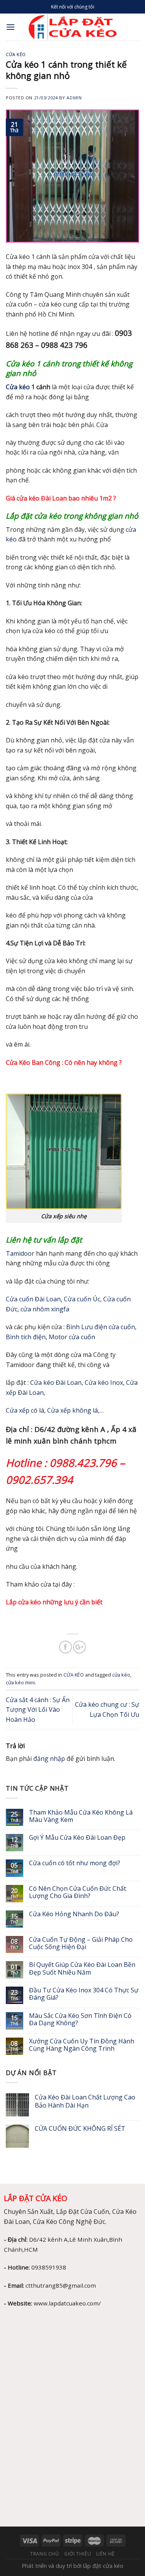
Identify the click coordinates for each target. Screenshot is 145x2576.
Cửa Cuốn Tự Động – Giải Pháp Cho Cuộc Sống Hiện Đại (81, 1943)
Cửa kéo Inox (104, 1382)
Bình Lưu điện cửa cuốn (101, 1327)
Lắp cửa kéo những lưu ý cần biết (54, 1602)
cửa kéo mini (20, 1682)
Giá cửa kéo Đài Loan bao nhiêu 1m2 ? (61, 498)
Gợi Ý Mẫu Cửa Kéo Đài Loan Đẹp (77, 1838)
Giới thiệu (78, 2554)
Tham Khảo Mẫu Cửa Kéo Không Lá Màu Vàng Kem (81, 1816)
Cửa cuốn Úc (82, 1299)
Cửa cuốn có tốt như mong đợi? (75, 1863)
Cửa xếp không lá (72, 1410)
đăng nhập (49, 1759)
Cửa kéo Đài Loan (56, 1382)
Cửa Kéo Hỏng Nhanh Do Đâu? (75, 1914)
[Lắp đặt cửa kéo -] (72, 27)
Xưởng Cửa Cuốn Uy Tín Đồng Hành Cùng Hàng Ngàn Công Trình (82, 2045)
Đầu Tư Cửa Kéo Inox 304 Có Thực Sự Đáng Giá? (84, 1994)
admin (74, 98)
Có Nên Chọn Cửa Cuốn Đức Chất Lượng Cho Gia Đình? (78, 1892)
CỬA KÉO (16, 54)
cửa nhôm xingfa (45, 1309)
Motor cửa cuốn (72, 1337)
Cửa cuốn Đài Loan (33, 1299)
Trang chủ (45, 2554)
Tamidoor (20, 1253)
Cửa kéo (18, 387)
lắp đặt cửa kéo (103, 2566)
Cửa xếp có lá (25, 1410)
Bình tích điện (26, 1337)
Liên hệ (106, 2554)
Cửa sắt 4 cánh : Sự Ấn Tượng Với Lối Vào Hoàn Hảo (38, 1710)
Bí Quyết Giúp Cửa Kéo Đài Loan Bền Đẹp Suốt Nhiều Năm (82, 1968)
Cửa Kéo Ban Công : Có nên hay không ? (65, 1062)
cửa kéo (121, 1675)
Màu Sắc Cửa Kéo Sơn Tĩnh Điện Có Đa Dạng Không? (80, 2019)
